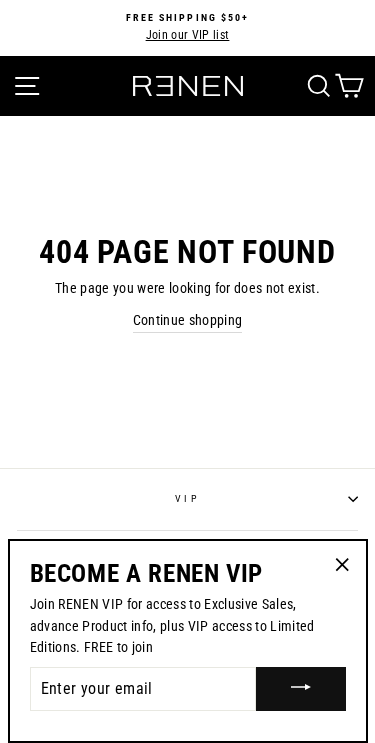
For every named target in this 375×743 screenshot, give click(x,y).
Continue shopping (188, 320)
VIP (187, 498)
